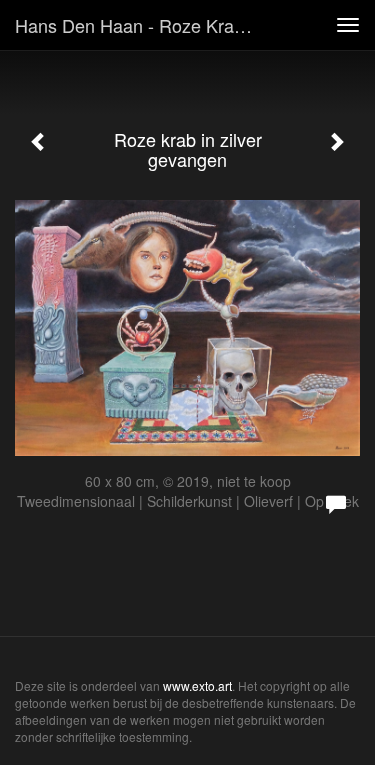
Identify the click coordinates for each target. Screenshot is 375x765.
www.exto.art (197, 685)
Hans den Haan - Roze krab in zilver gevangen (143, 25)
